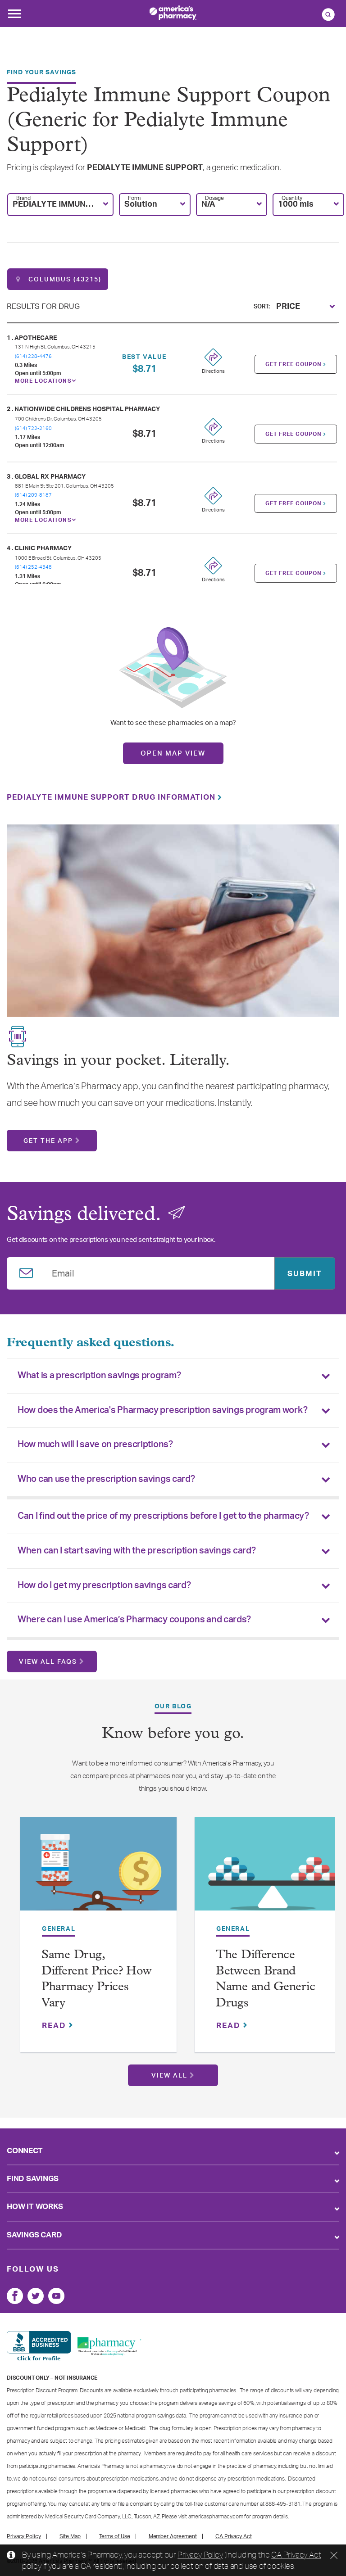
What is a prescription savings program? (99, 1376)
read (55, 2026)
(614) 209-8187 (33, 495)
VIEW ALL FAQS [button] (48, 1662)
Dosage (214, 198)
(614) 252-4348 (33, 567)
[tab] (173, 1376)
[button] (60, 205)
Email (63, 1272)
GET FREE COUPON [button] (294, 364)
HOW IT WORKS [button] (35, 2207)
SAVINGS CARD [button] (34, 2235)
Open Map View (173, 754)
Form (134, 198)
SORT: (262, 307)
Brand (23, 198)
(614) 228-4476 (33, 356)
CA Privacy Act (296, 2554)
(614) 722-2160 (33, 428)
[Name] (15, 2296)
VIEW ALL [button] (169, 2076)
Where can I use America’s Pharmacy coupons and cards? (134, 1620)
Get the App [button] (48, 1141)
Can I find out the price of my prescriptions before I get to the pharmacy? (163, 1516)
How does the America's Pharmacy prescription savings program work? (162, 1410)
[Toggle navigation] (14, 16)
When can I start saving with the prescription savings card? (137, 1551)
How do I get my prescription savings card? (104, 1585)
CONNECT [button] (25, 2151)
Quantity (292, 198)
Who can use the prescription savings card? (106, 1479)
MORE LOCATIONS (43, 381)
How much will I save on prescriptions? (95, 1444)
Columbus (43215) (64, 280)
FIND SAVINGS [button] (33, 2179)
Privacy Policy (200, 2554)
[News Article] (98, 1868)
